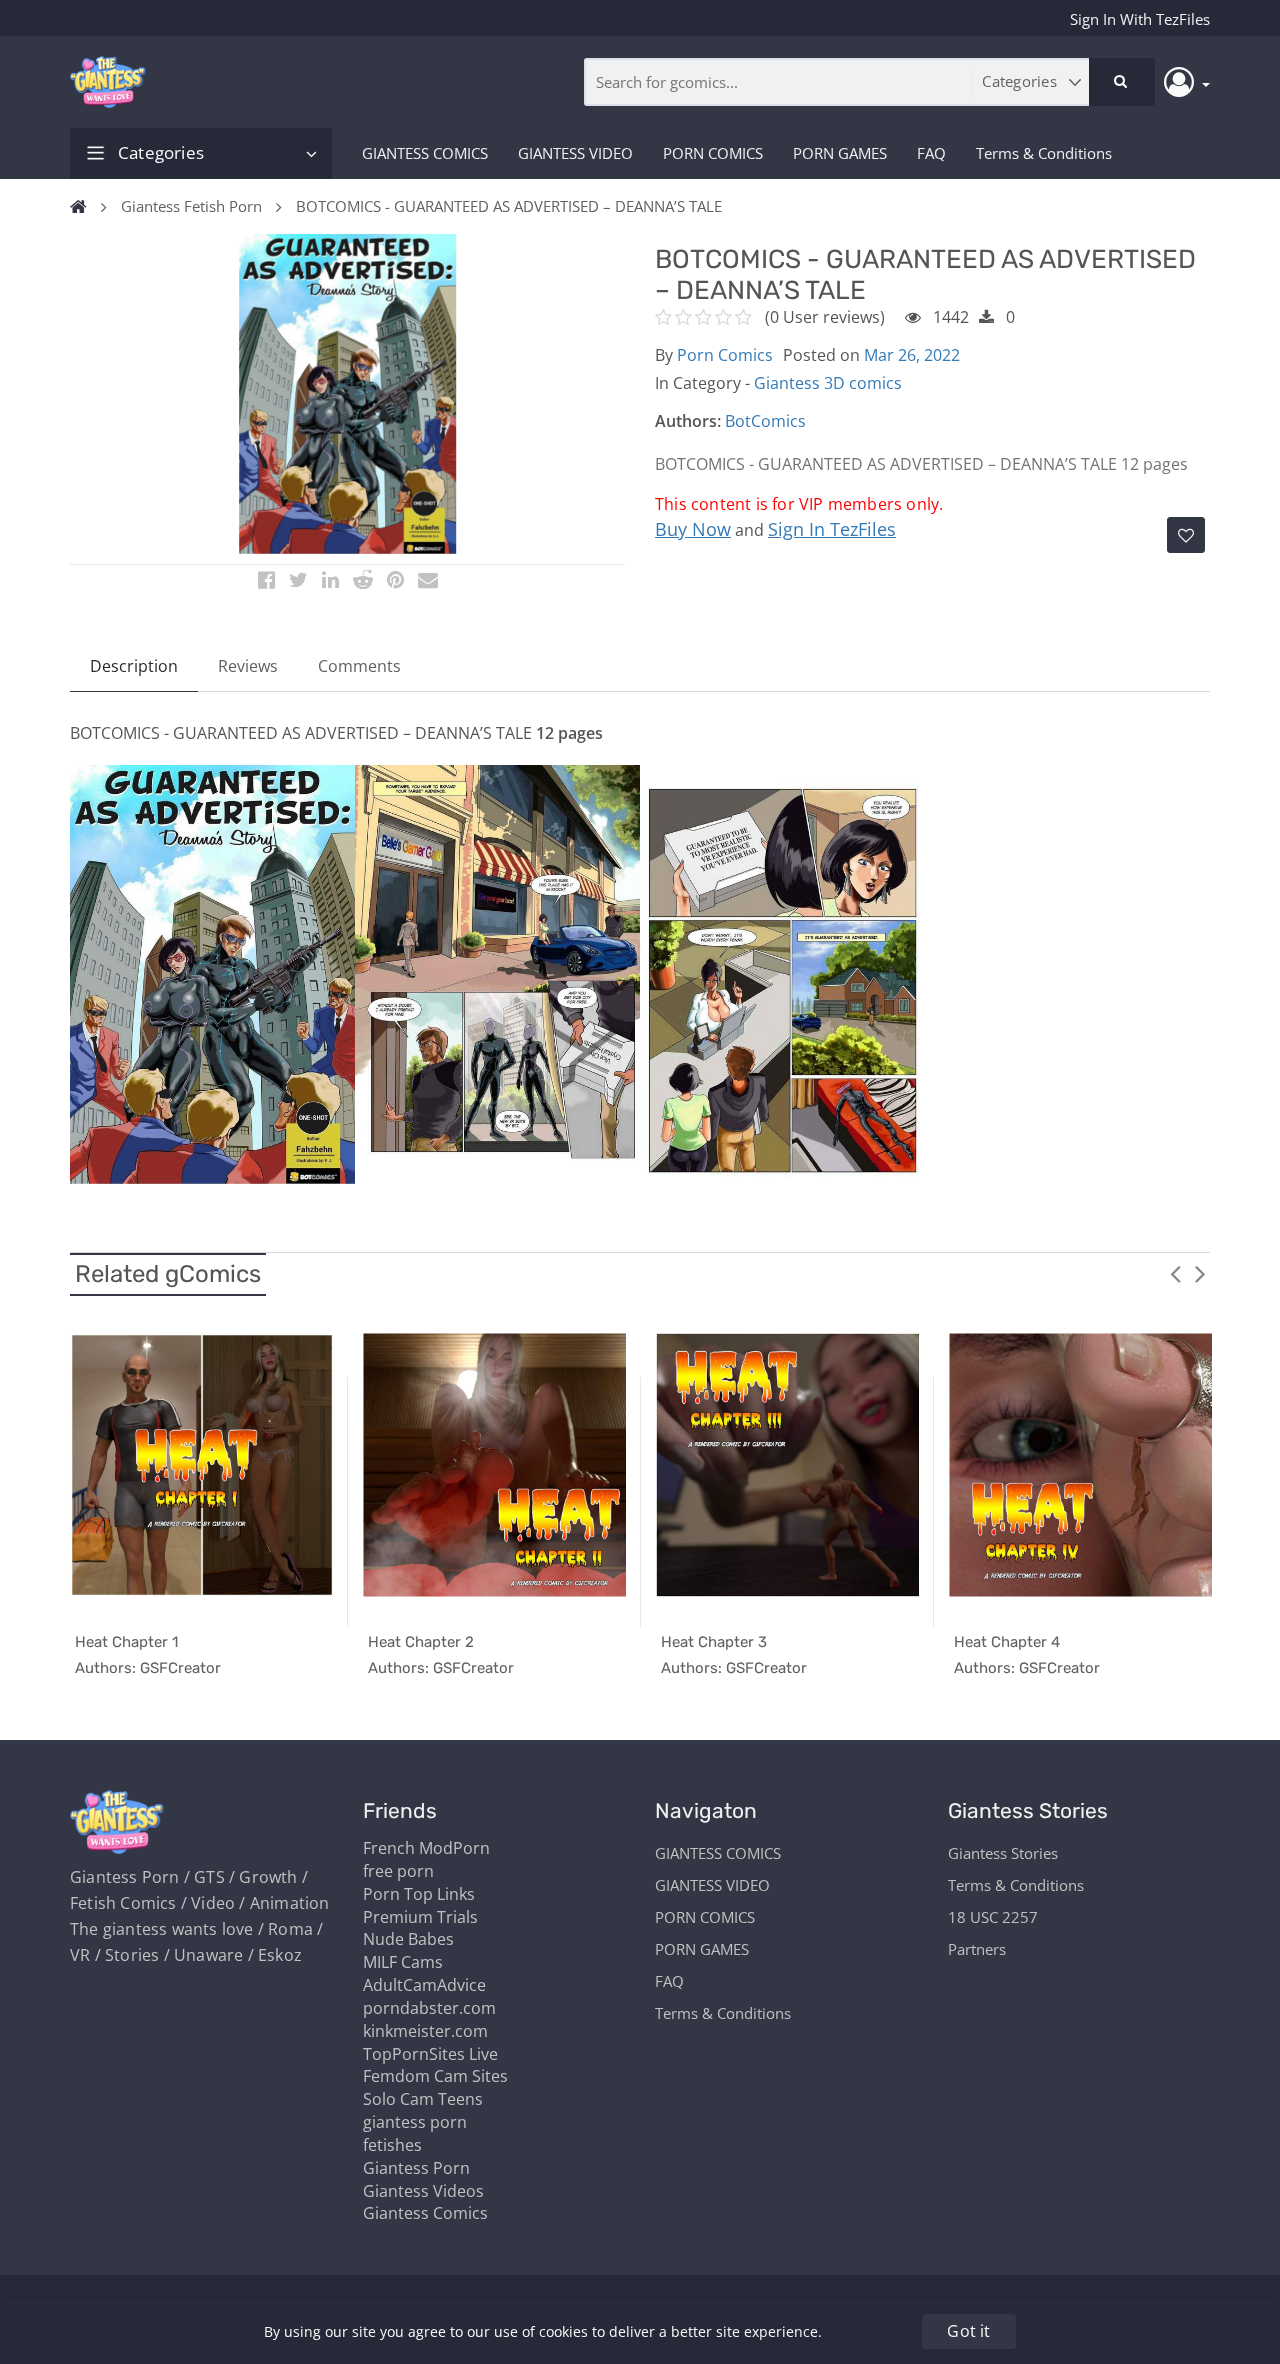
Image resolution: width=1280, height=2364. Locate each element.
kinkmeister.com (425, 2031)
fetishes (392, 2145)
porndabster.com (429, 2008)
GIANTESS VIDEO (575, 153)
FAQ (931, 153)
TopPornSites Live (430, 2054)
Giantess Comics (425, 2213)
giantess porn (415, 2122)
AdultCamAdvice (424, 1985)
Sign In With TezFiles (1140, 19)
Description (134, 666)
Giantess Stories (1003, 1853)
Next (1200, 1273)
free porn (398, 1871)
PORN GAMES (840, 153)
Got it (968, 2331)
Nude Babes (408, 1939)
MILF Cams (403, 1962)
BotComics (765, 421)
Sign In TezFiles (832, 529)
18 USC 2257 (993, 1917)
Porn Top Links (419, 1894)
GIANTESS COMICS (425, 153)
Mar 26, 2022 (912, 355)
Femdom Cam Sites (435, 2076)
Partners (977, 1949)
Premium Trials (420, 1917)
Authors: (688, 421)
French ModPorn (426, 1848)
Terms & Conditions (1044, 153)
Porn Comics (725, 355)
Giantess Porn (416, 2168)
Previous (1175, 1273)
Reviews (248, 666)
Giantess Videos (423, 2191)
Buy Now (693, 529)
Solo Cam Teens (423, 2099)
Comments (359, 666)
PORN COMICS (713, 153)
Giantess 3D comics (828, 383)
